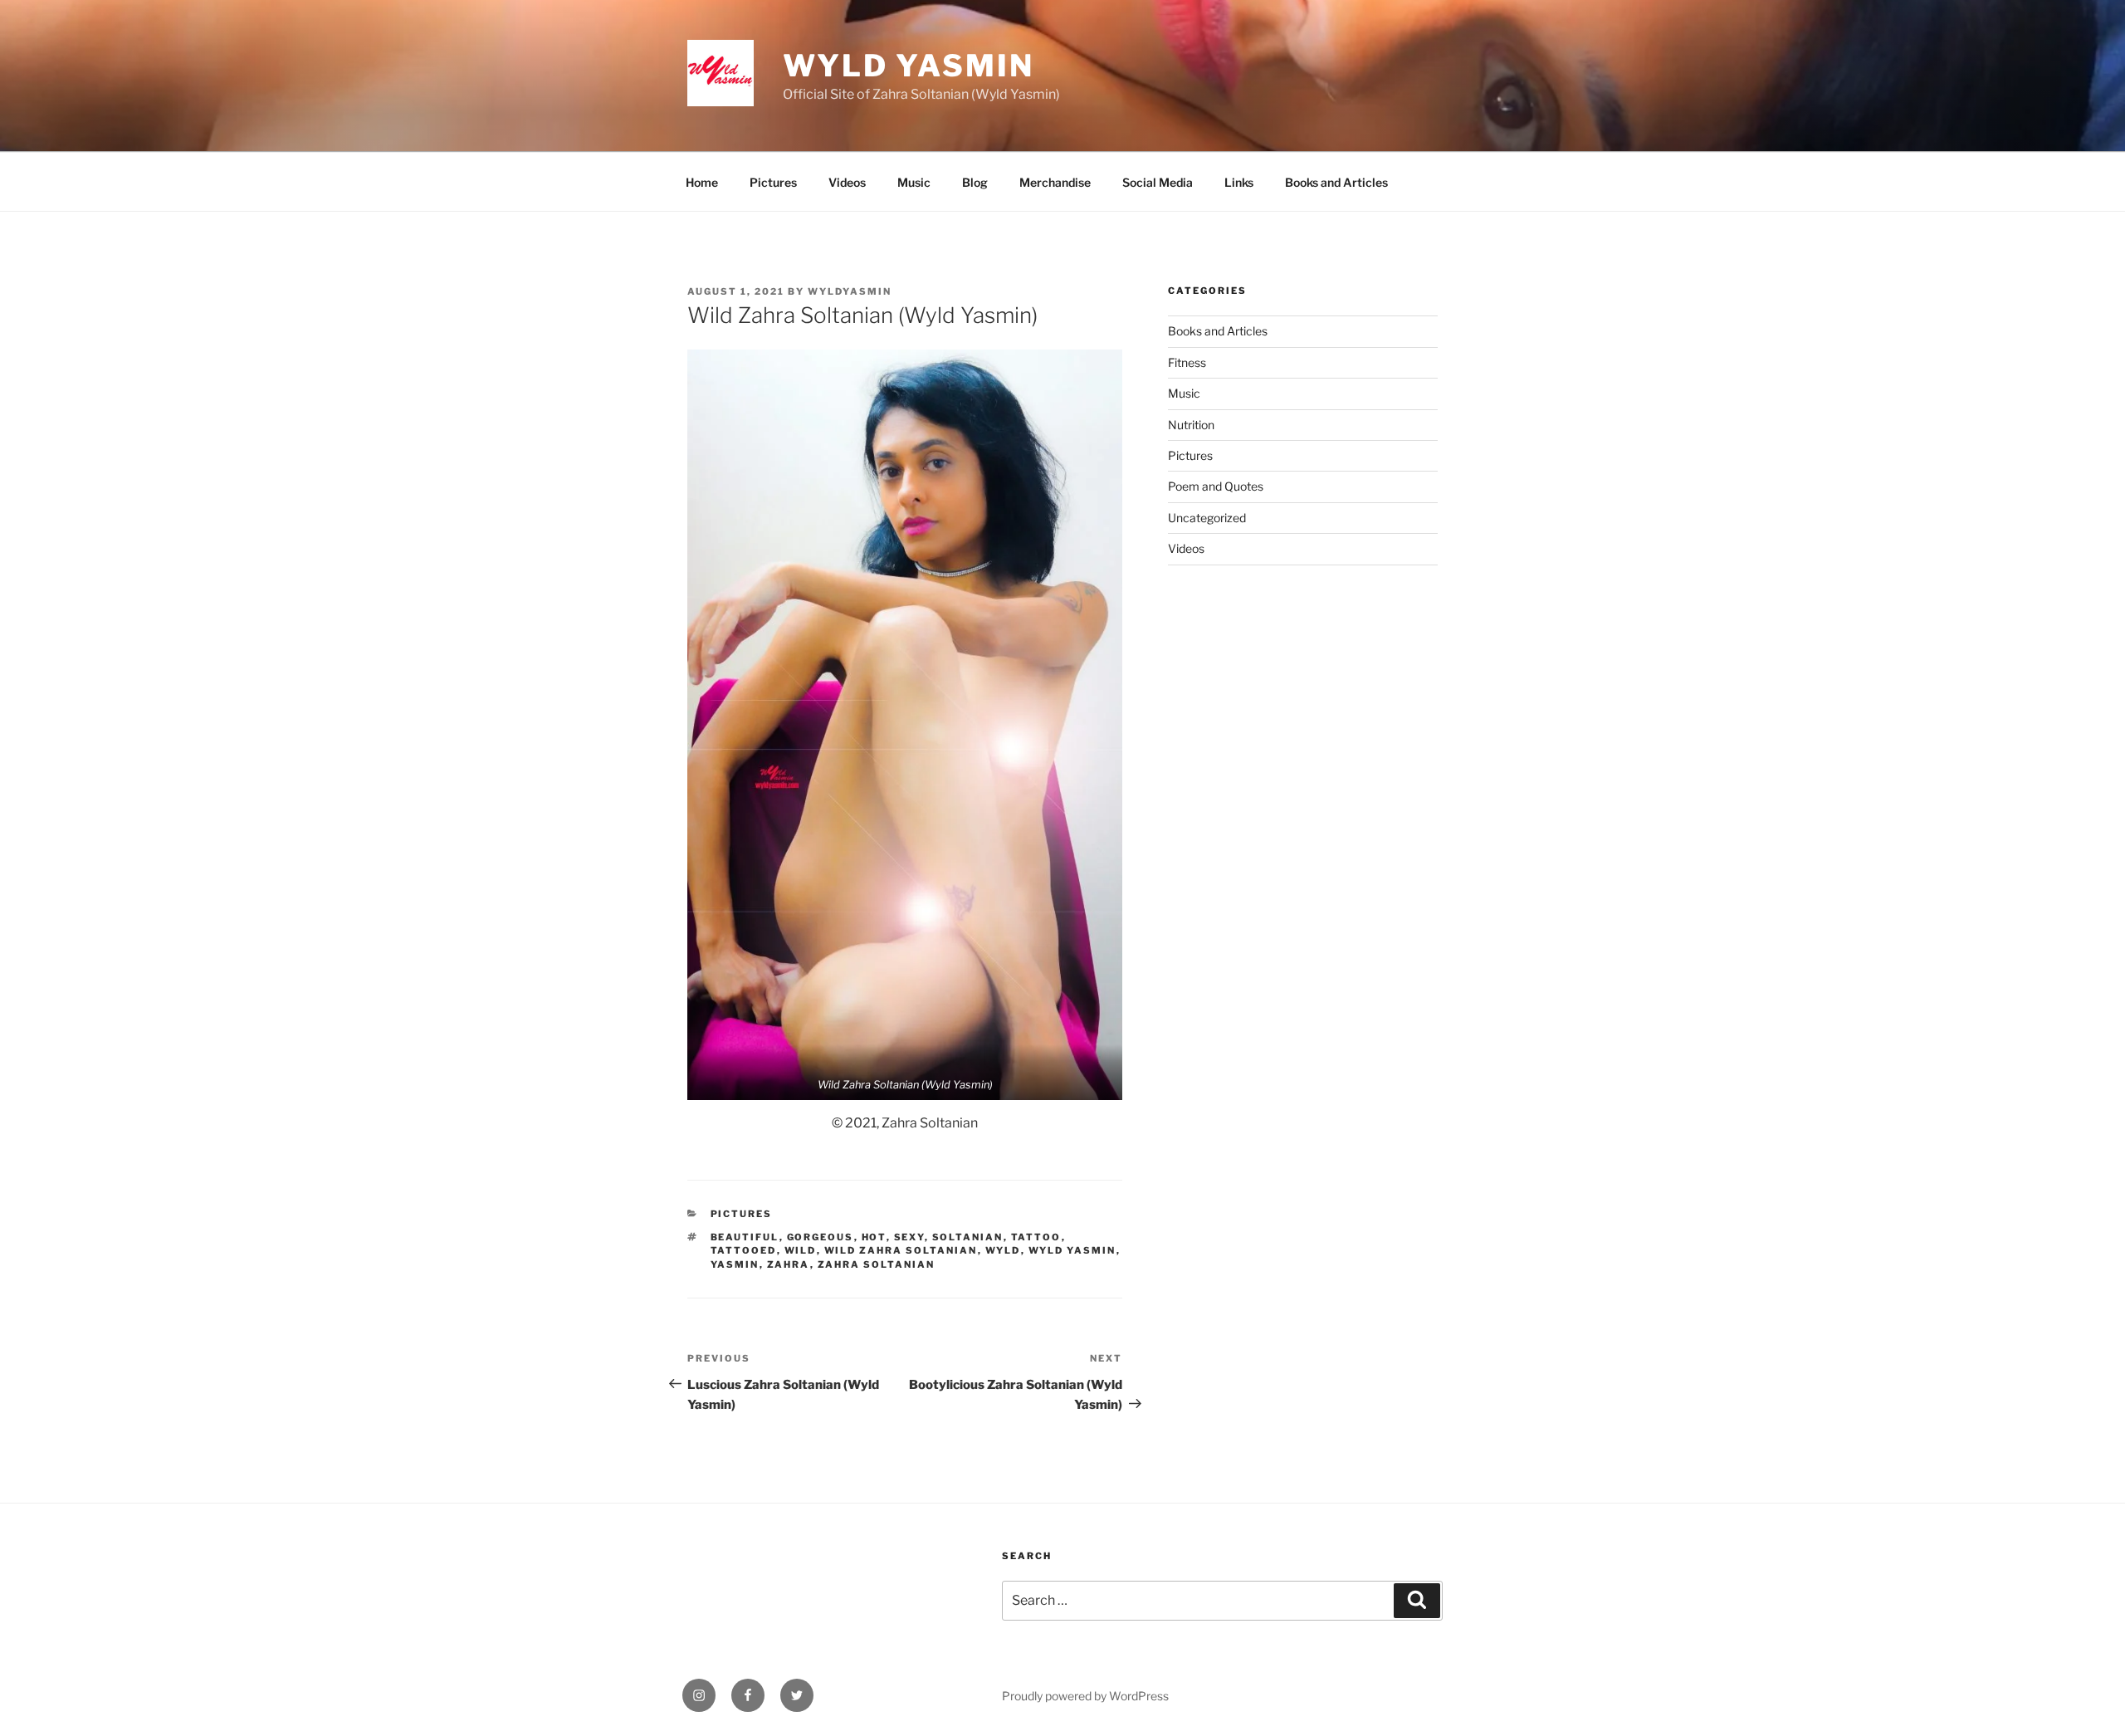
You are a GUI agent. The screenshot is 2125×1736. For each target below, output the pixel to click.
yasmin (735, 1264)
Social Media (1158, 182)
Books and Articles (1336, 182)
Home (702, 182)
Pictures (773, 182)
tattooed (744, 1250)
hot (874, 1237)
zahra (789, 1264)
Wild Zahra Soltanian (901, 1250)
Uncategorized (1207, 518)
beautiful (745, 1237)
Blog (975, 182)
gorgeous (821, 1237)
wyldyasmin (850, 291)
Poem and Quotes (1216, 486)
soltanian (968, 1237)
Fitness (1187, 362)
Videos (847, 182)
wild (801, 1250)
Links (1239, 182)
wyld (1003, 1250)
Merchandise (1055, 182)
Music (914, 182)
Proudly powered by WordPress (1085, 1696)
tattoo (1036, 1237)
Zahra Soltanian (877, 1264)
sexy (909, 1237)
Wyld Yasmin (909, 66)
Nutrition (1191, 425)
